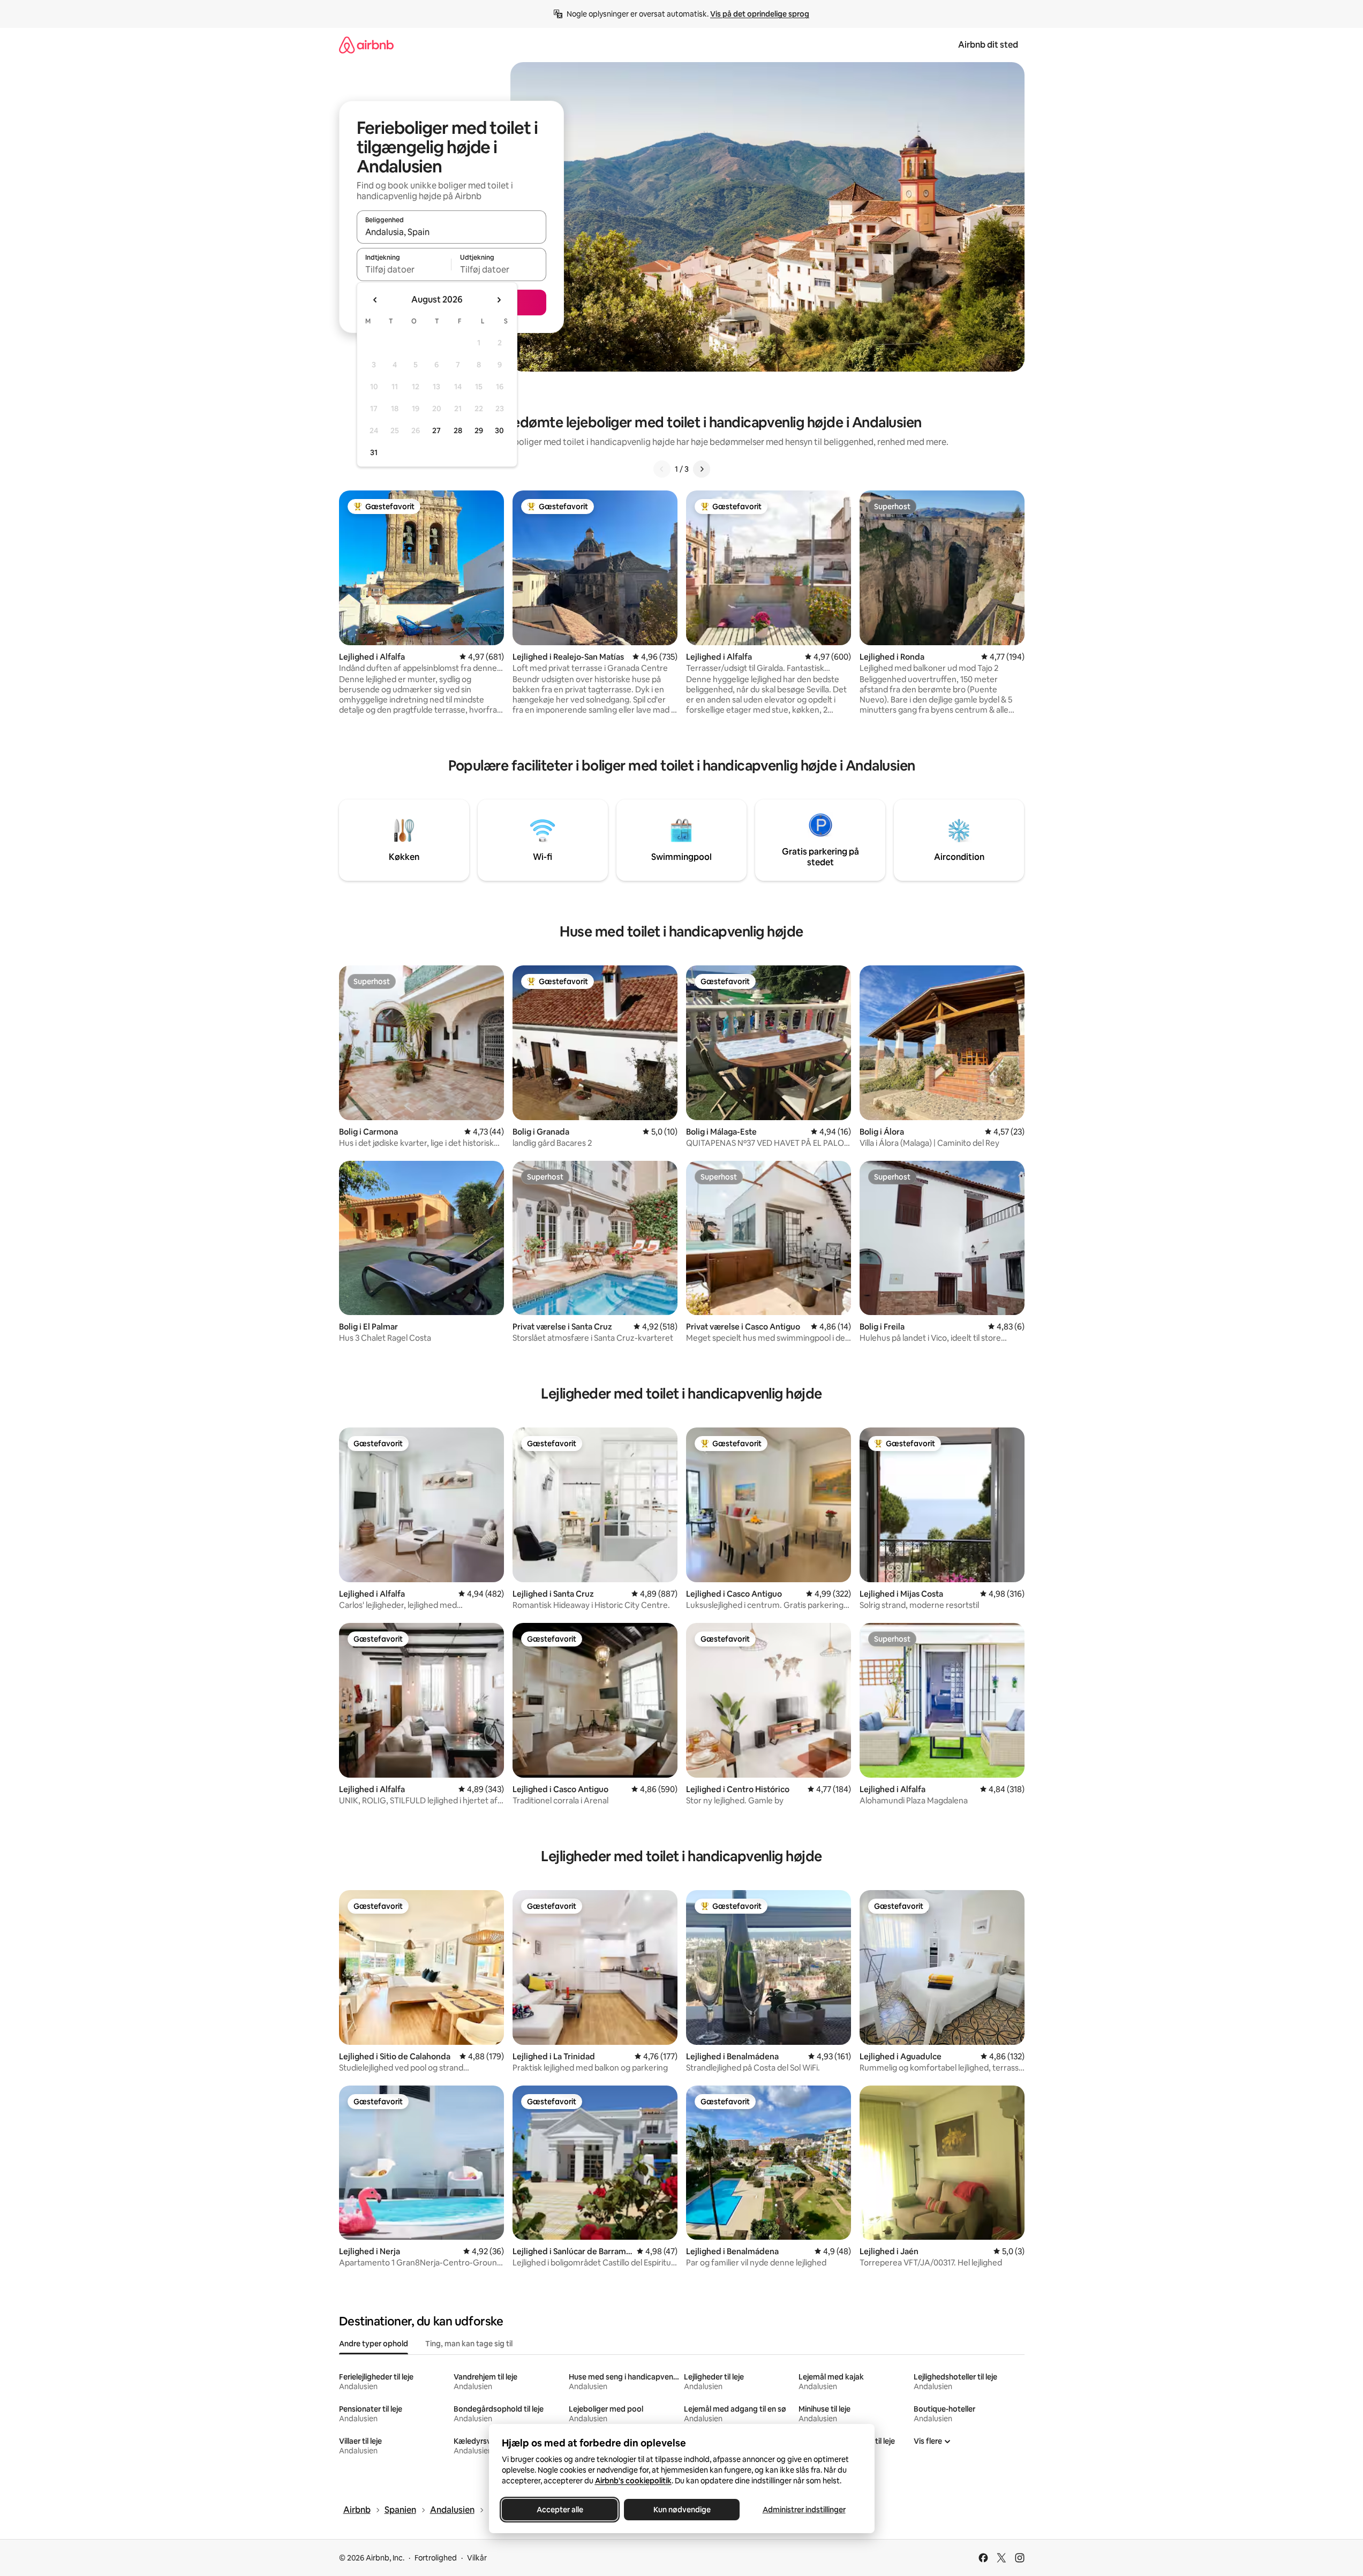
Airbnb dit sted (988, 45)
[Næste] (702, 469)
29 (479, 430)
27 (436, 430)
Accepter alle (559, 2510)
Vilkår (477, 2558)
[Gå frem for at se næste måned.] (499, 300)
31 (374, 452)
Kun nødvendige (681, 2510)
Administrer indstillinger (804, 2510)
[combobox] (451, 232)
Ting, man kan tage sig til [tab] (469, 2344)
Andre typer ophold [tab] (374, 2344)
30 (499, 430)
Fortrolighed (436, 2558)
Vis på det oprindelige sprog (760, 14)
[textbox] (404, 269)
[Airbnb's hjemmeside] (366, 45)
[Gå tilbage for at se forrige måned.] (375, 300)
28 (458, 430)
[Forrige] (662, 469)
